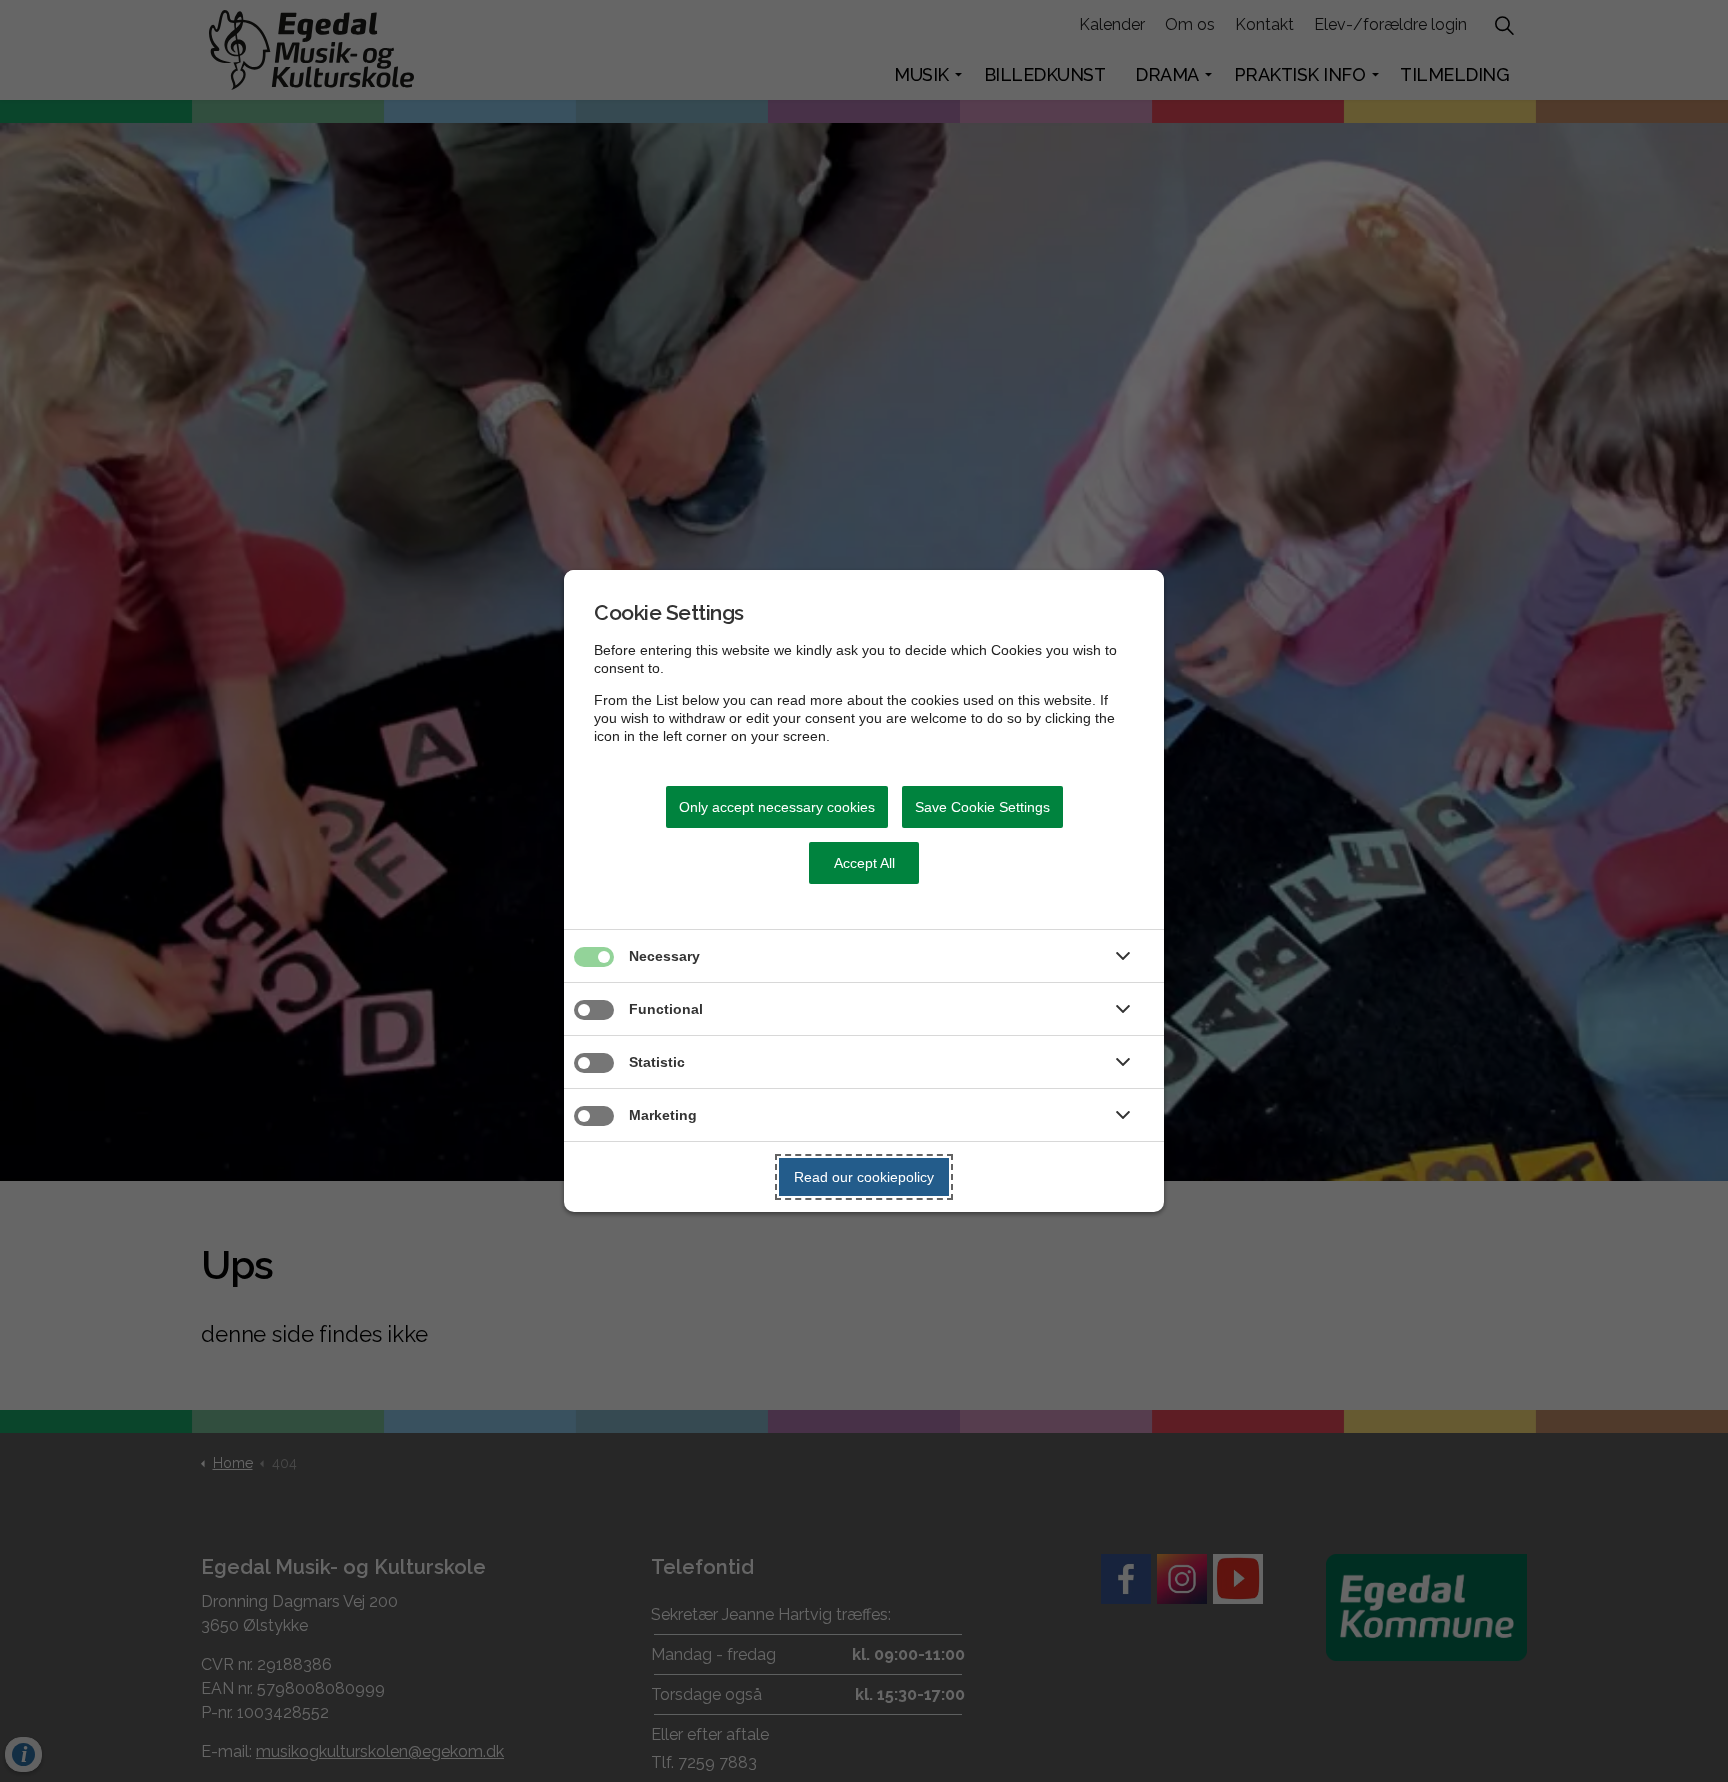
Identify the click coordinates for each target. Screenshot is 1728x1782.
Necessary (664, 956)
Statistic (657, 1062)
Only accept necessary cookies (777, 807)
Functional (666, 1009)
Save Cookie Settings (982, 807)
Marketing (663, 1115)
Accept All (864, 863)
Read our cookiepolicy (864, 1177)
